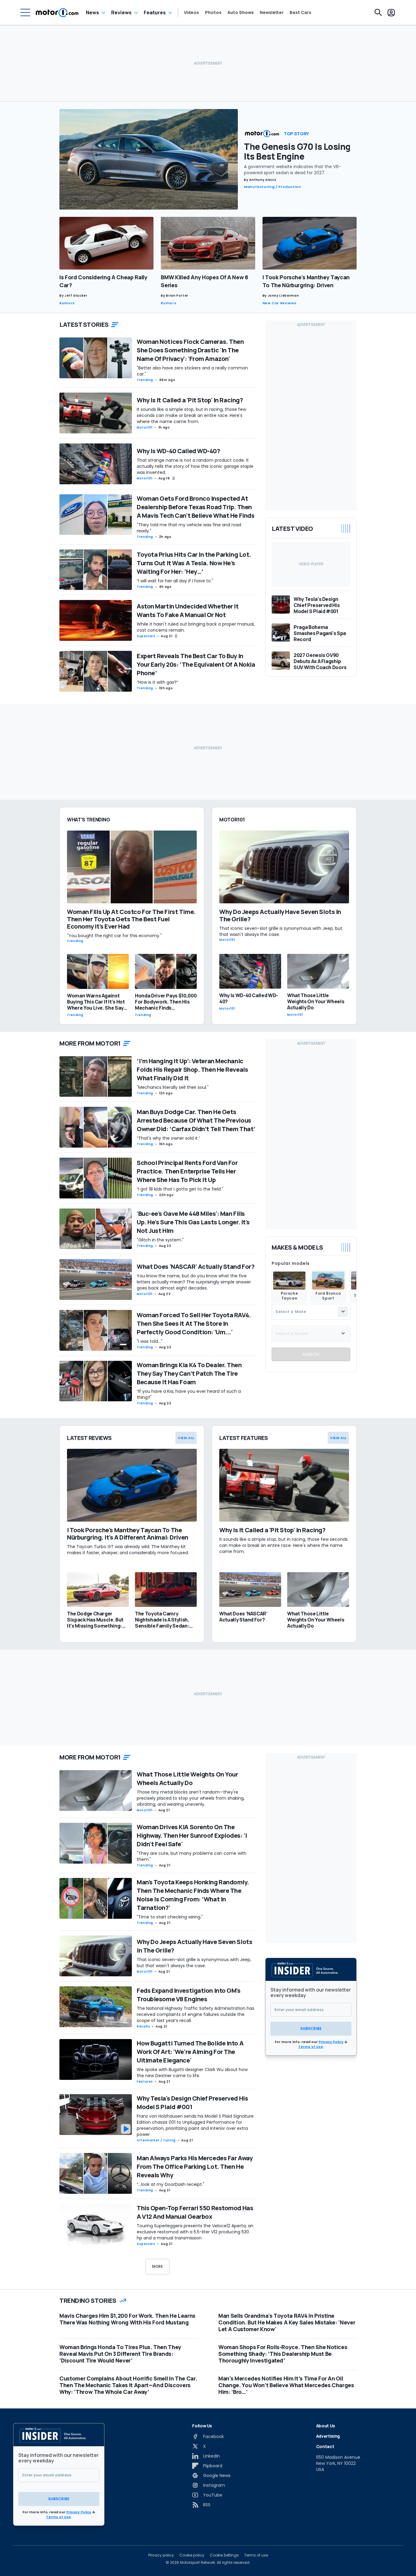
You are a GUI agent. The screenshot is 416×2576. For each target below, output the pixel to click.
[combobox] (311, 1311)
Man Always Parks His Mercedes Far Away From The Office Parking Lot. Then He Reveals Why (195, 2167)
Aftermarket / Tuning (156, 2140)
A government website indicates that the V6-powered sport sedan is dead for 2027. (293, 170)
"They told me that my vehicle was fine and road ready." (189, 528)
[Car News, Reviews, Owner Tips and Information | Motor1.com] (57, 12)
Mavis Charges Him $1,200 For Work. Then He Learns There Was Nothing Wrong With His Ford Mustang (127, 2319)
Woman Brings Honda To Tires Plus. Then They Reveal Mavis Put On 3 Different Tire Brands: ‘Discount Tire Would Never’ (120, 2354)
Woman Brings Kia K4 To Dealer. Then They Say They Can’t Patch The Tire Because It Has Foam (189, 1373)
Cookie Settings (224, 2555)
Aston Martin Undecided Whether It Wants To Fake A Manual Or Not (188, 610)
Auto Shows (241, 12)
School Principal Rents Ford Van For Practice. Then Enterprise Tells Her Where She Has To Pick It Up (187, 1171)
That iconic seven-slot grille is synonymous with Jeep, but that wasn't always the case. (194, 1963)
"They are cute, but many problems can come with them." (192, 1856)
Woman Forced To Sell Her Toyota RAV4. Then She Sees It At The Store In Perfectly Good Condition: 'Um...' (194, 1323)
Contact (325, 2446)
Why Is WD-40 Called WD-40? (178, 451)
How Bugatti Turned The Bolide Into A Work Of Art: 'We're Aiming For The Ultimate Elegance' (190, 2052)
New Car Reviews (280, 303)
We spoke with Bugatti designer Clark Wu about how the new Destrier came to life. (192, 2073)
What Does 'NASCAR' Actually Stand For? (196, 1267)
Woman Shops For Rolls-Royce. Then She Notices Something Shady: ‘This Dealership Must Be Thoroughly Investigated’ (283, 2354)
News (92, 12)
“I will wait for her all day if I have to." (175, 581)
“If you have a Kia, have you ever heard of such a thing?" (189, 1394)
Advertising (328, 2436)
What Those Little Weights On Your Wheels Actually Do (187, 1778)
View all (186, 1438)
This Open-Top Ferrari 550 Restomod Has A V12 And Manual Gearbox (195, 2212)
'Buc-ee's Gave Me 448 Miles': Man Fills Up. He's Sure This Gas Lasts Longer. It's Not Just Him (193, 1222)
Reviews (121, 12)
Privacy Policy (331, 2042)
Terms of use (256, 2555)
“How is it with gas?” (157, 682)
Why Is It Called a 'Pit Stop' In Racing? (190, 400)
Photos (213, 12)
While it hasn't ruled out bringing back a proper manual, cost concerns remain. (196, 627)
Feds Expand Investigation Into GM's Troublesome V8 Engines (189, 1995)
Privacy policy (161, 2555)
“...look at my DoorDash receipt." (171, 2184)
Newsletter (272, 12)
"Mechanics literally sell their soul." (173, 1087)
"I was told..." (150, 1341)
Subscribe (311, 2029)
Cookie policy (192, 2555)
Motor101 (145, 427)
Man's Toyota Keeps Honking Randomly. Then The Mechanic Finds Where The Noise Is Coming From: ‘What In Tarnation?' (193, 1895)
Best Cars (300, 12)
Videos (191, 12)
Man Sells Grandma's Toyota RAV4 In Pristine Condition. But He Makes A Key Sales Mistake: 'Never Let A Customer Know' (287, 2322)
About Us (326, 2426)
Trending (145, 380)
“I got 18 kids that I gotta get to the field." (180, 1189)
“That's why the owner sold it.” (168, 1138)
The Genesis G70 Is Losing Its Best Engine (297, 151)
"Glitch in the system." (160, 1240)
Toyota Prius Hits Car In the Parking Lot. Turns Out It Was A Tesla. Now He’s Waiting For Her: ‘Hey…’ (194, 563)
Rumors (67, 303)
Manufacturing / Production (273, 187)
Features (155, 12)
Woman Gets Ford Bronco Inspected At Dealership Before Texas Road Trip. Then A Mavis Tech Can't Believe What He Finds (196, 507)
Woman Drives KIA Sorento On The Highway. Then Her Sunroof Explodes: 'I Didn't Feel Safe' (192, 1835)
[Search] (378, 12)
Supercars (146, 636)
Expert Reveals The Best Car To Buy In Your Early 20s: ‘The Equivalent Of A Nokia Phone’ (196, 664)
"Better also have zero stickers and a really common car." (192, 371)
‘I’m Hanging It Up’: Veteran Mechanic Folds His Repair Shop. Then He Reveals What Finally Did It (192, 1069)
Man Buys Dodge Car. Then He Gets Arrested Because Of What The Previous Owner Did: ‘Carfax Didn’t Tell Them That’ (196, 1120)
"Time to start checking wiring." (170, 1917)
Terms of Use (311, 2047)
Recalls (143, 2026)
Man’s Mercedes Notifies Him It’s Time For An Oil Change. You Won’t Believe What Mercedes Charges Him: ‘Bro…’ (286, 2385)
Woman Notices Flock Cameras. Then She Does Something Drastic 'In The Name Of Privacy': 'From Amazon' (190, 350)
